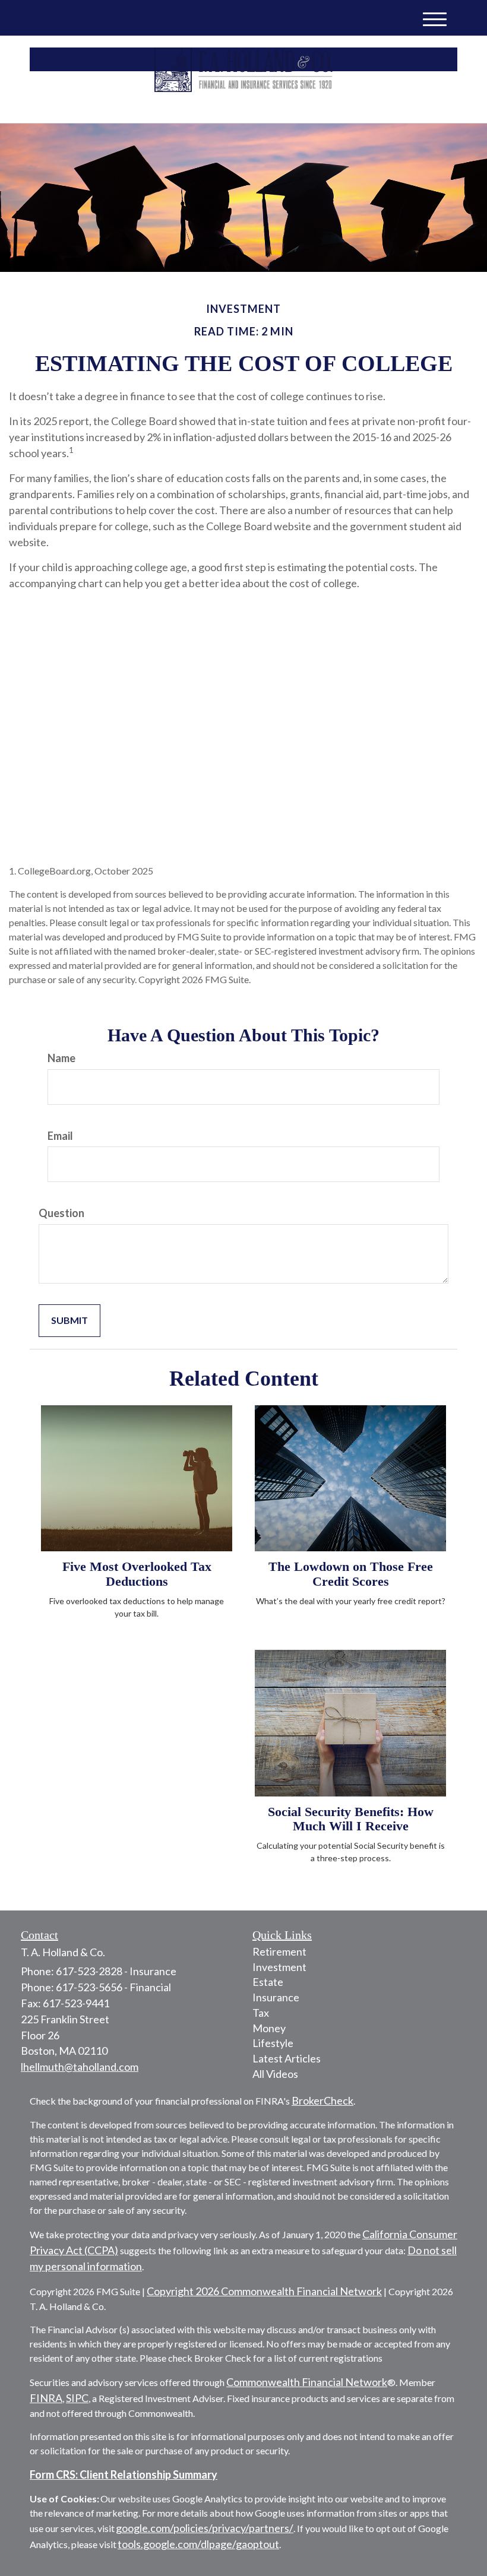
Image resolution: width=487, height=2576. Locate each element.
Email (60, 1136)
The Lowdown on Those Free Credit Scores (351, 1574)
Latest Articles (287, 2058)
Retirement (279, 1951)
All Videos (275, 2074)
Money (269, 2028)
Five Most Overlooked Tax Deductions (137, 1574)
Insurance (276, 1997)
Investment (279, 1967)
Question (61, 1213)
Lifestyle (273, 2043)
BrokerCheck (322, 2100)
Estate (268, 1982)
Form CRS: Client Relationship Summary (124, 2474)
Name (61, 1058)
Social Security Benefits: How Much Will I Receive (351, 1819)
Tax (261, 2013)
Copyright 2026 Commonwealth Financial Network (264, 2291)
